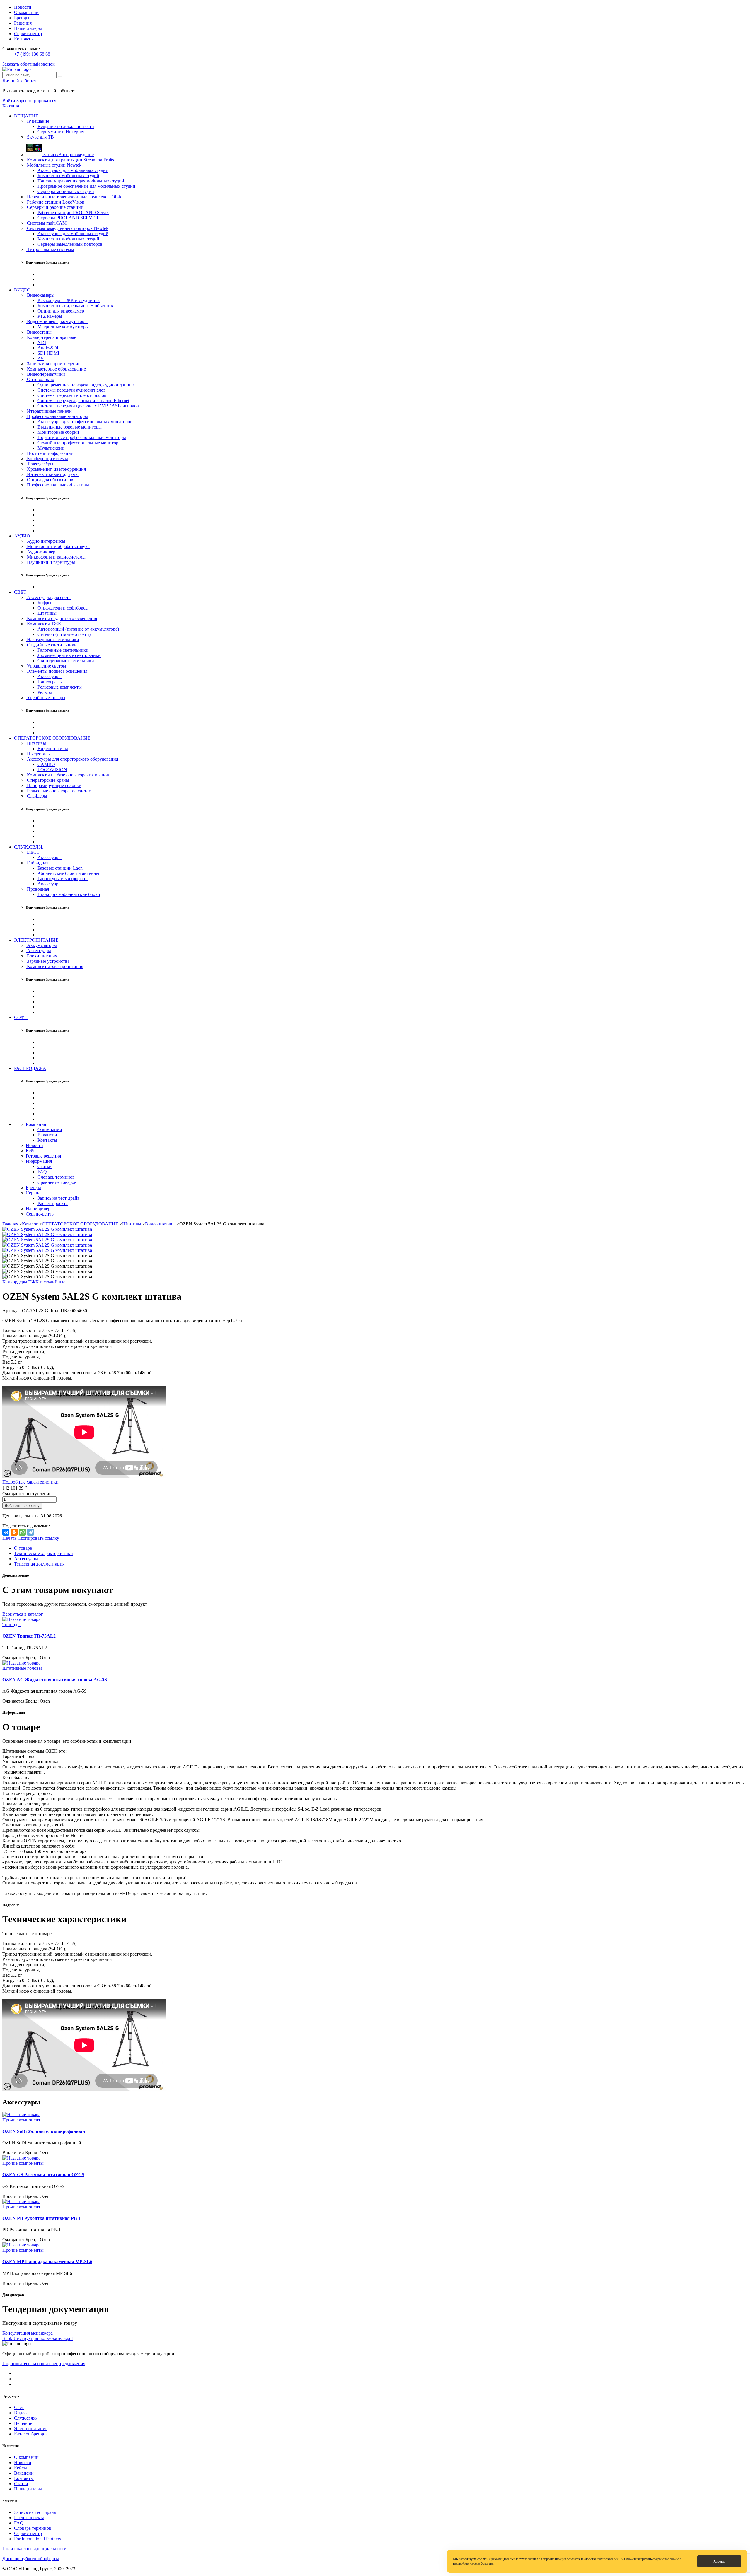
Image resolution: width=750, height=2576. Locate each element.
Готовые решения (43, 1156)
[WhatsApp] (22, 1532)
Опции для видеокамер (61, 311)
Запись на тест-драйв (59, 1198)
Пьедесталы (38, 754)
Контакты (24, 39)
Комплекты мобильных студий (68, 176)
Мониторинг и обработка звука (58, 546)
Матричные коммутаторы (63, 327)
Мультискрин (51, 448)
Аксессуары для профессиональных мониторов (85, 422)
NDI (42, 343)
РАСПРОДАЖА (30, 1068)
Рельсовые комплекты (60, 687)
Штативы (47, 613)
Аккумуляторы (41, 945)
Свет (19, 2407)
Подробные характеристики (30, 1482)
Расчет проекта (53, 1203)
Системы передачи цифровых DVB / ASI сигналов (88, 406)
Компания (36, 1124)
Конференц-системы (47, 459)
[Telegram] (30, 1532)
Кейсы (32, 1151)
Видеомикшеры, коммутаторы (57, 321)
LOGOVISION (52, 770)
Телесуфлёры (40, 464)
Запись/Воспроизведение (68, 155)
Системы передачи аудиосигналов (72, 390)
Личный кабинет (19, 81)
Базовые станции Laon (60, 868)
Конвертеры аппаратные (51, 337)
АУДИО (22, 536)
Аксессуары (50, 676)
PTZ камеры (50, 316)
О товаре (23, 1548)
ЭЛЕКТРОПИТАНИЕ (36, 940)
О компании (26, 12)
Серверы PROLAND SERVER (68, 218)
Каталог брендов (31, 2434)
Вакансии (47, 1135)
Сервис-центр (28, 34)
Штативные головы (22, 1668)
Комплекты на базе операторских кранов (67, 775)
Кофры (44, 603)
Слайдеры (36, 796)
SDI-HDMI (48, 353)
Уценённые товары (46, 698)
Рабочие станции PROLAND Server (73, 212)
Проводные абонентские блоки (69, 894)
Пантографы (50, 682)
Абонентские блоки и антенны (68, 873)
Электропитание (31, 2429)
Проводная (37, 889)
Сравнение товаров (57, 1182)
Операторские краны (47, 780)
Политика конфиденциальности (34, 2549)
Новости (23, 7)
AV (41, 358)
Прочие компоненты (23, 2120)
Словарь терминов (56, 1177)
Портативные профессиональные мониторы (82, 437)
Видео (20, 2413)
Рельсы (45, 692)
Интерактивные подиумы (52, 474)
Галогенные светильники (63, 650)
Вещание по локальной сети (66, 126)
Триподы (11, 1625)
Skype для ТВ (40, 137)
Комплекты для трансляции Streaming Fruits (70, 160)
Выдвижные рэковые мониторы (70, 427)
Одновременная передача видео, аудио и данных (86, 385)
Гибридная (37, 863)
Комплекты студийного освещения (61, 618)
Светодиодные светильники (66, 661)
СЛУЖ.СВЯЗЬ (29, 847)
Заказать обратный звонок (29, 64)
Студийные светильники (51, 645)
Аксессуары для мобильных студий (73, 170)
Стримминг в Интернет (61, 132)
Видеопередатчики (45, 374)
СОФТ (21, 1017)
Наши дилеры (28, 28)
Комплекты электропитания (54, 966)
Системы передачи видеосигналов (72, 395)
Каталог (30, 1224)
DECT (33, 852)
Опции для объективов (50, 480)
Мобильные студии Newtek (54, 165)
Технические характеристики (44, 1553)
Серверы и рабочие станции (55, 207)
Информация (39, 1161)
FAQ (42, 1172)
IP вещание (37, 121)
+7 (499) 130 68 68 (32, 54)
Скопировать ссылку (38, 1538)
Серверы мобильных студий (66, 191)
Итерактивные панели (49, 411)
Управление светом (46, 666)
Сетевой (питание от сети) (64, 634)
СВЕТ (20, 592)
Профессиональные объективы (57, 485)
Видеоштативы (53, 748)
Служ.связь (25, 2418)
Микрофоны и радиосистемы (56, 557)
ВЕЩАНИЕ (26, 116)
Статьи (45, 1166)
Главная (10, 1224)
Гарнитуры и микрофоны (63, 879)
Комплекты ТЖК (44, 624)
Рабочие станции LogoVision (55, 202)
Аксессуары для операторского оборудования (72, 759)
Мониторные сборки (58, 432)
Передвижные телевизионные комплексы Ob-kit (75, 197)
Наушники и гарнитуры (50, 562)
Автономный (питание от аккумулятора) (78, 629)
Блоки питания (41, 956)
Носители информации (50, 453)
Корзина (11, 106)
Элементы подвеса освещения (57, 671)
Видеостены (39, 332)
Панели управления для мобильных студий (81, 181)
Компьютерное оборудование (56, 369)
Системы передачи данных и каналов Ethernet (83, 401)
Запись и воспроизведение (53, 364)
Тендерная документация (39, 1564)
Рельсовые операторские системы (60, 791)
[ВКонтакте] (6, 1532)
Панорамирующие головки (54, 785)
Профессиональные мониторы (57, 416)
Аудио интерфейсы (46, 541)
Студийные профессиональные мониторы (80, 443)
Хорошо (719, 2561)
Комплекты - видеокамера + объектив (75, 306)
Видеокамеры (40, 295)
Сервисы (35, 1193)
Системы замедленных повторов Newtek (67, 228)
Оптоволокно (40, 379)
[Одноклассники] (14, 1532)
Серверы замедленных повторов (70, 244)
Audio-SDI (48, 348)
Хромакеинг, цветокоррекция (56, 469)
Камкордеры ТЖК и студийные (69, 300)
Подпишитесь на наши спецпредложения (44, 2364)
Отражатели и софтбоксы (63, 608)
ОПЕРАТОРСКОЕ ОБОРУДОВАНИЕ (52, 738)
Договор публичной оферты (31, 2559)
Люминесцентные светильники (69, 655)
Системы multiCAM (46, 223)
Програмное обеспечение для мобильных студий (86, 186)
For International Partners (37, 2539)
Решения (23, 23)
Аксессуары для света (48, 597)
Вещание (23, 2423)
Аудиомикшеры (42, 552)
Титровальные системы (50, 249)
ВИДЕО (22, 290)
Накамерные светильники (52, 640)
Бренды (22, 18)
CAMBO (46, 764)
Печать (9, 1538)
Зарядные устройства (48, 961)
